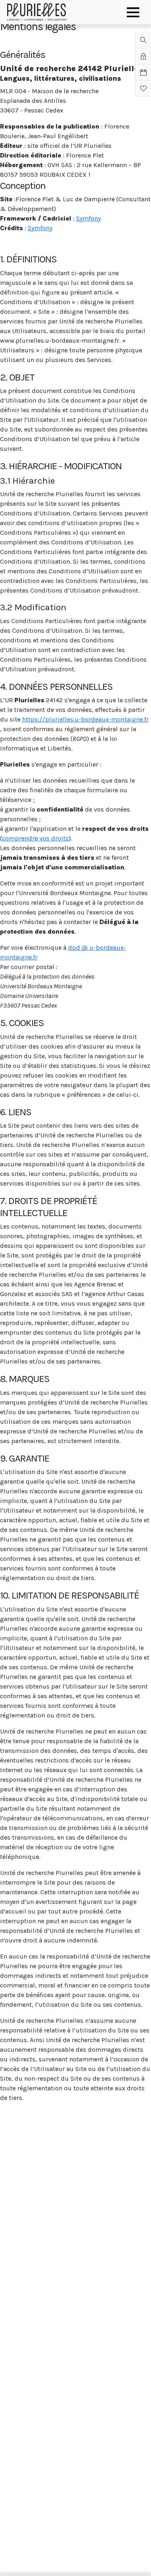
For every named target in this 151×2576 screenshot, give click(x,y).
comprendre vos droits (35, 838)
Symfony (88, 218)
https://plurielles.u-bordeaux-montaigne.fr (85, 719)
